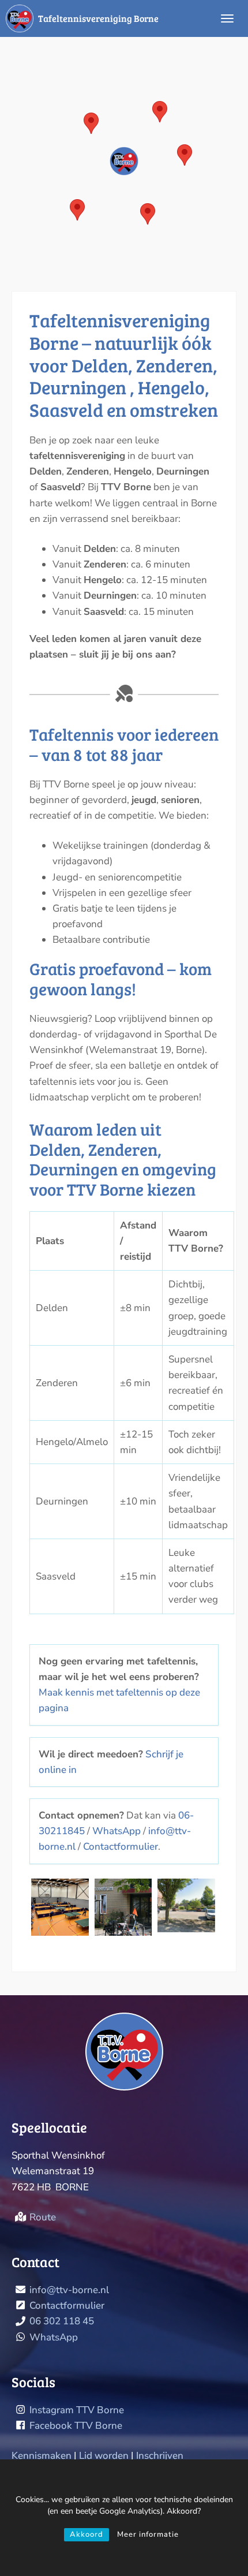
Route (43, 2217)
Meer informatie (148, 2534)
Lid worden (104, 2456)
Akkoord (87, 2534)
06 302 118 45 (62, 2321)
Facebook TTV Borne (76, 2426)
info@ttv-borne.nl (69, 2290)
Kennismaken (42, 2456)
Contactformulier (121, 1847)
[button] (124, 161)
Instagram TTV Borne (77, 2410)
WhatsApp (117, 1831)
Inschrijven (160, 2456)
